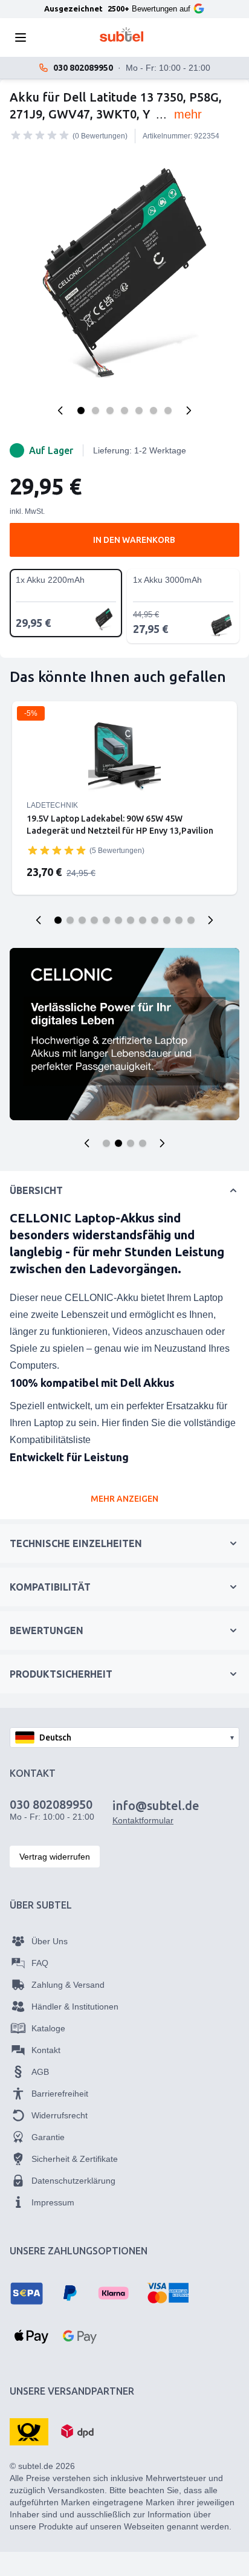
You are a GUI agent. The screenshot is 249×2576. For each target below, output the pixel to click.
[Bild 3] (110, 410)
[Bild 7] (168, 410)
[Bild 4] (124, 410)
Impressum (53, 2202)
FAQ (40, 1963)
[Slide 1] (106, 1143)
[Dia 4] (94, 920)
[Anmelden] (189, 37)
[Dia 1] (58, 920)
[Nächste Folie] (210, 920)
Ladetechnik (52, 805)
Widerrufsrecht (60, 2115)
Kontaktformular (143, 1820)
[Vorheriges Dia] (39, 920)
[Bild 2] (95, 410)
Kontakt (46, 2050)
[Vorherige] (60, 410)
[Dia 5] (106, 920)
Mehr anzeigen (124, 1499)
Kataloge (48, 2028)
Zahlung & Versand (68, 1985)
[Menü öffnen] (24, 37)
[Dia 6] (118, 920)
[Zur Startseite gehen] (122, 34)
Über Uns (50, 1941)
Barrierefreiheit (60, 2094)
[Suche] (54, 37)
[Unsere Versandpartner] (29, 2431)
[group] (40, 135)
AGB (40, 2072)
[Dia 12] (191, 920)
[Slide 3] (131, 1143)
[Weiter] (189, 410)
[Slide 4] (143, 1143)
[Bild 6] (154, 410)
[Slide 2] (118, 1143)
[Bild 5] (139, 410)
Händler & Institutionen (75, 2007)
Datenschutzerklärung (73, 2181)
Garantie (48, 2137)
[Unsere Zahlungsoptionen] (27, 2293)
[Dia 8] (143, 920)
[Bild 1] (81, 410)
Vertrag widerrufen (55, 1857)
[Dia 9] (155, 920)
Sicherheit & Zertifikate (75, 2159)
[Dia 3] (82, 920)
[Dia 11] (179, 920)
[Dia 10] (167, 920)
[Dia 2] (70, 920)
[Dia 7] (131, 920)
